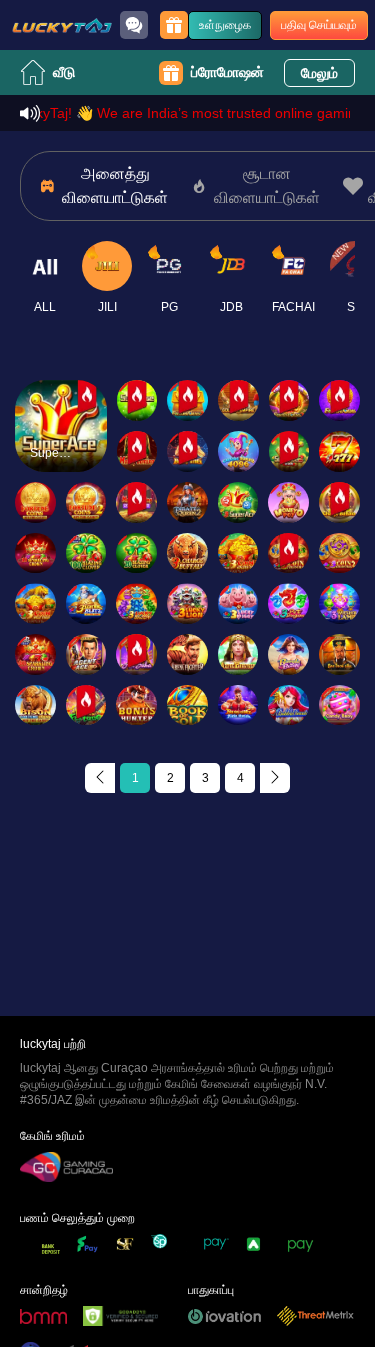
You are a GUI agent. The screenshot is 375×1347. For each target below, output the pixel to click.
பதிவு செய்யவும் (319, 25)
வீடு (64, 72)
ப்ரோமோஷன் (227, 72)
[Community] (134, 25)
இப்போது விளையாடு (60, 443)
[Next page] (275, 778)
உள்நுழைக (225, 25)
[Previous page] (100, 778)
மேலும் (319, 73)
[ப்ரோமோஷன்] (174, 25)
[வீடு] (62, 25)
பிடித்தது (60, 385)
